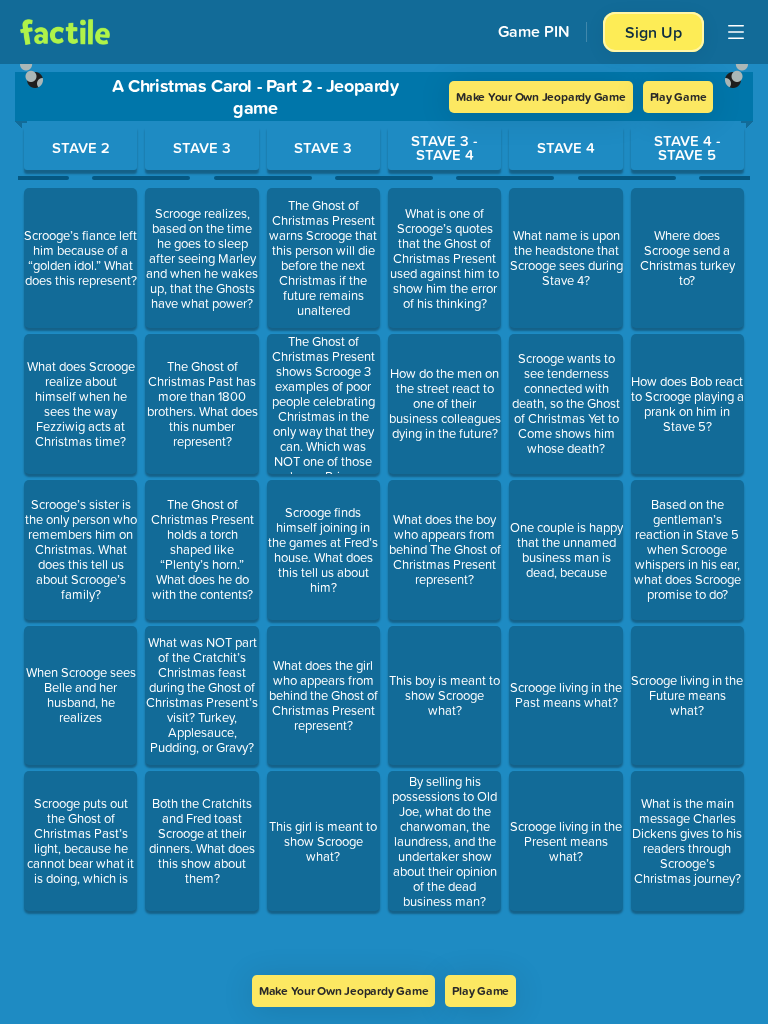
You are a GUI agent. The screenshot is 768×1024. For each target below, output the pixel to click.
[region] (384, 519)
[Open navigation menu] (736, 32)
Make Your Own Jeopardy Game (541, 96)
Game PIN (534, 31)
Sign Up (653, 32)
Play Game (678, 96)
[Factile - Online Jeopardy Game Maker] (65, 32)
